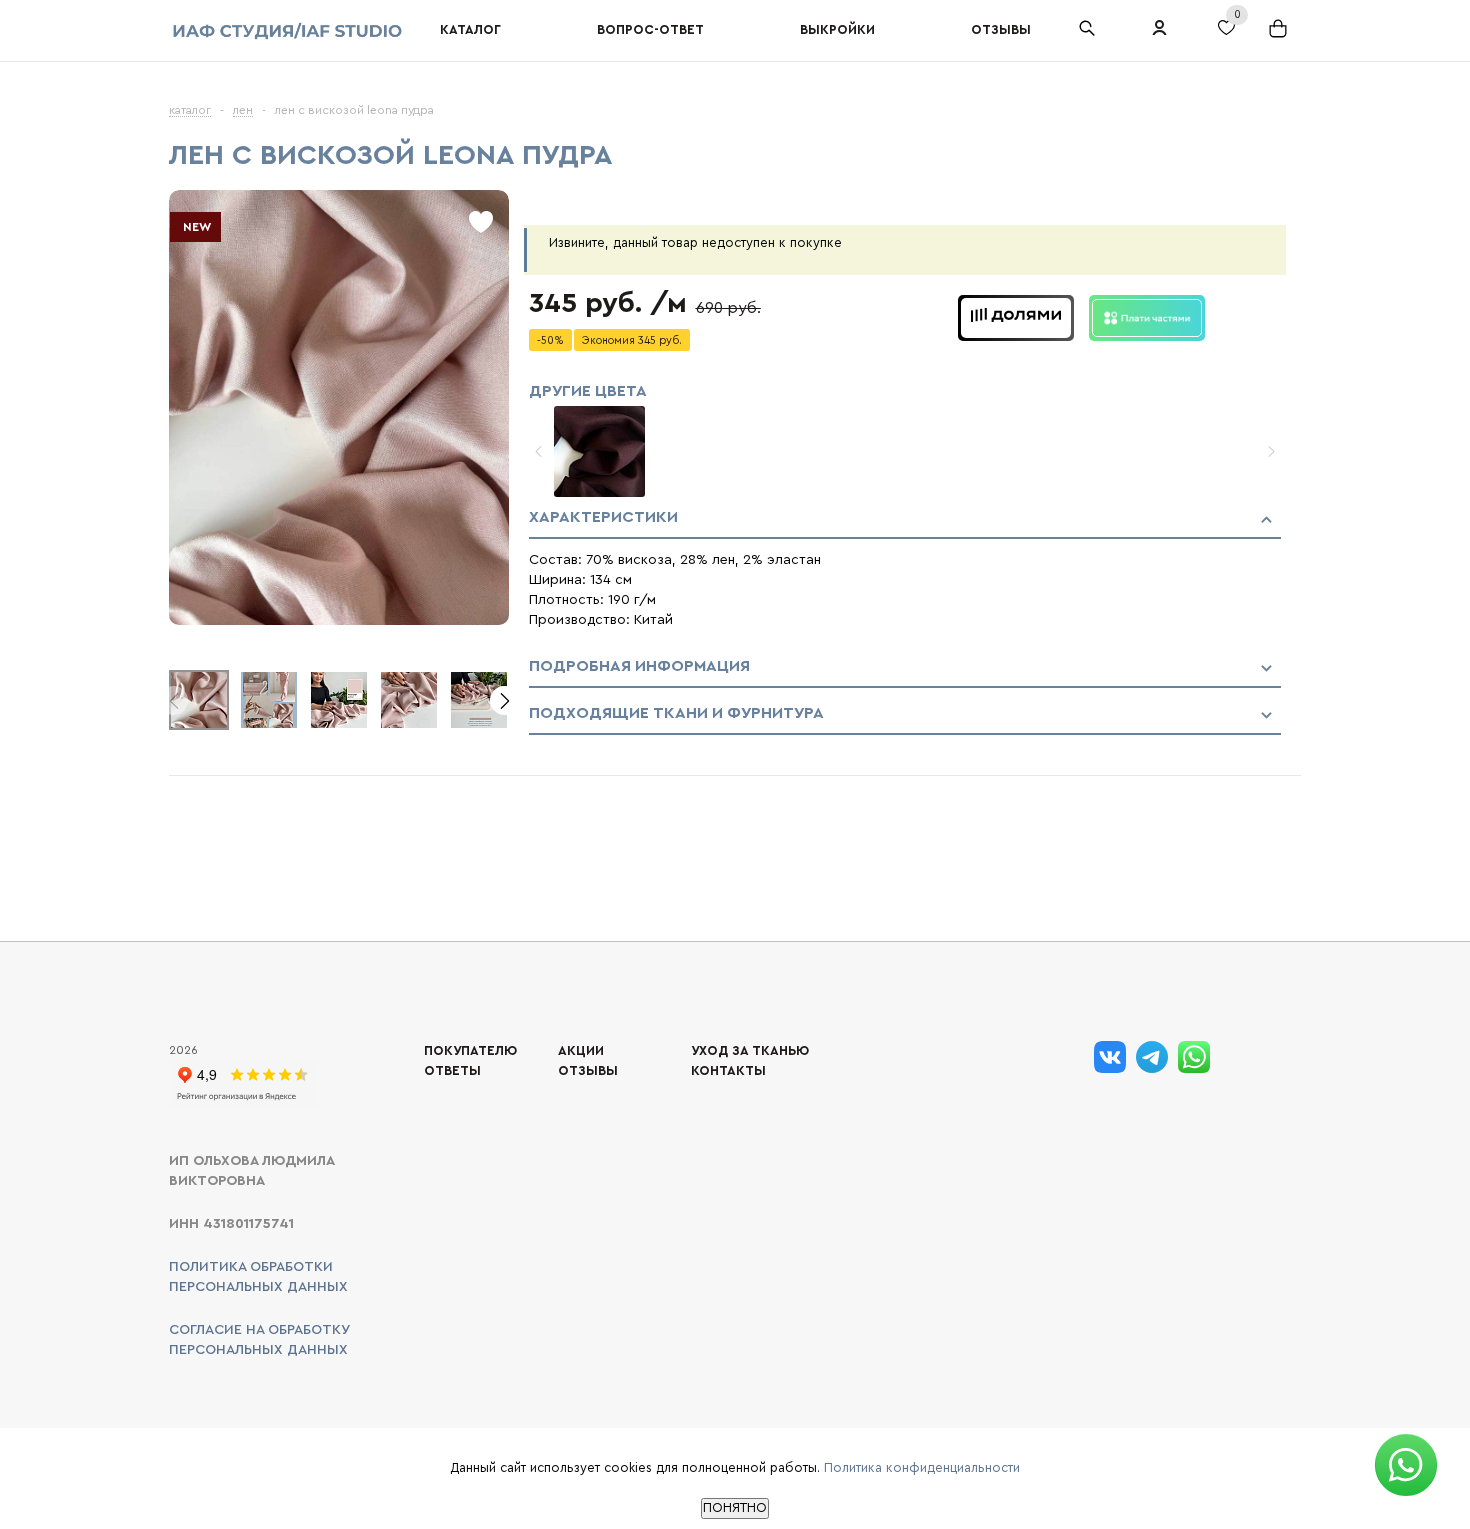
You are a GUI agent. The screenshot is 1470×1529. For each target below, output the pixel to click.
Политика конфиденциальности (922, 1467)
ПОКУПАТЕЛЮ (470, 1050)
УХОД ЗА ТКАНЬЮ (750, 1050)
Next (504, 700)
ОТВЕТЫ (452, 1070)
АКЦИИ (581, 1050)
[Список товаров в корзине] (1280, 36)
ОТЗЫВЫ (588, 1070)
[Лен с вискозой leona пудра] (339, 620)
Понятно (735, 1508)
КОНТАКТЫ (728, 1070)
